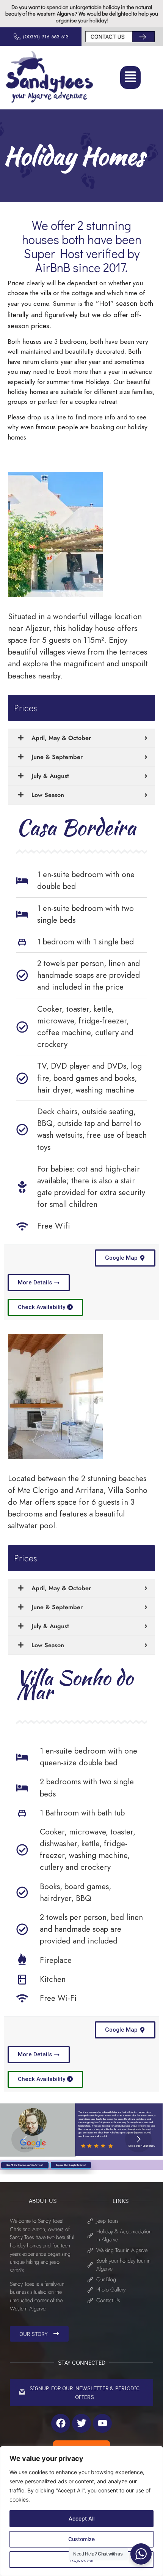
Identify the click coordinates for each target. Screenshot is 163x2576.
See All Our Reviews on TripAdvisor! (25, 2165)
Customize (81, 2539)
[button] (130, 77)
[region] (81, 2511)
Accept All (81, 2518)
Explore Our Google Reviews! (71, 2165)
